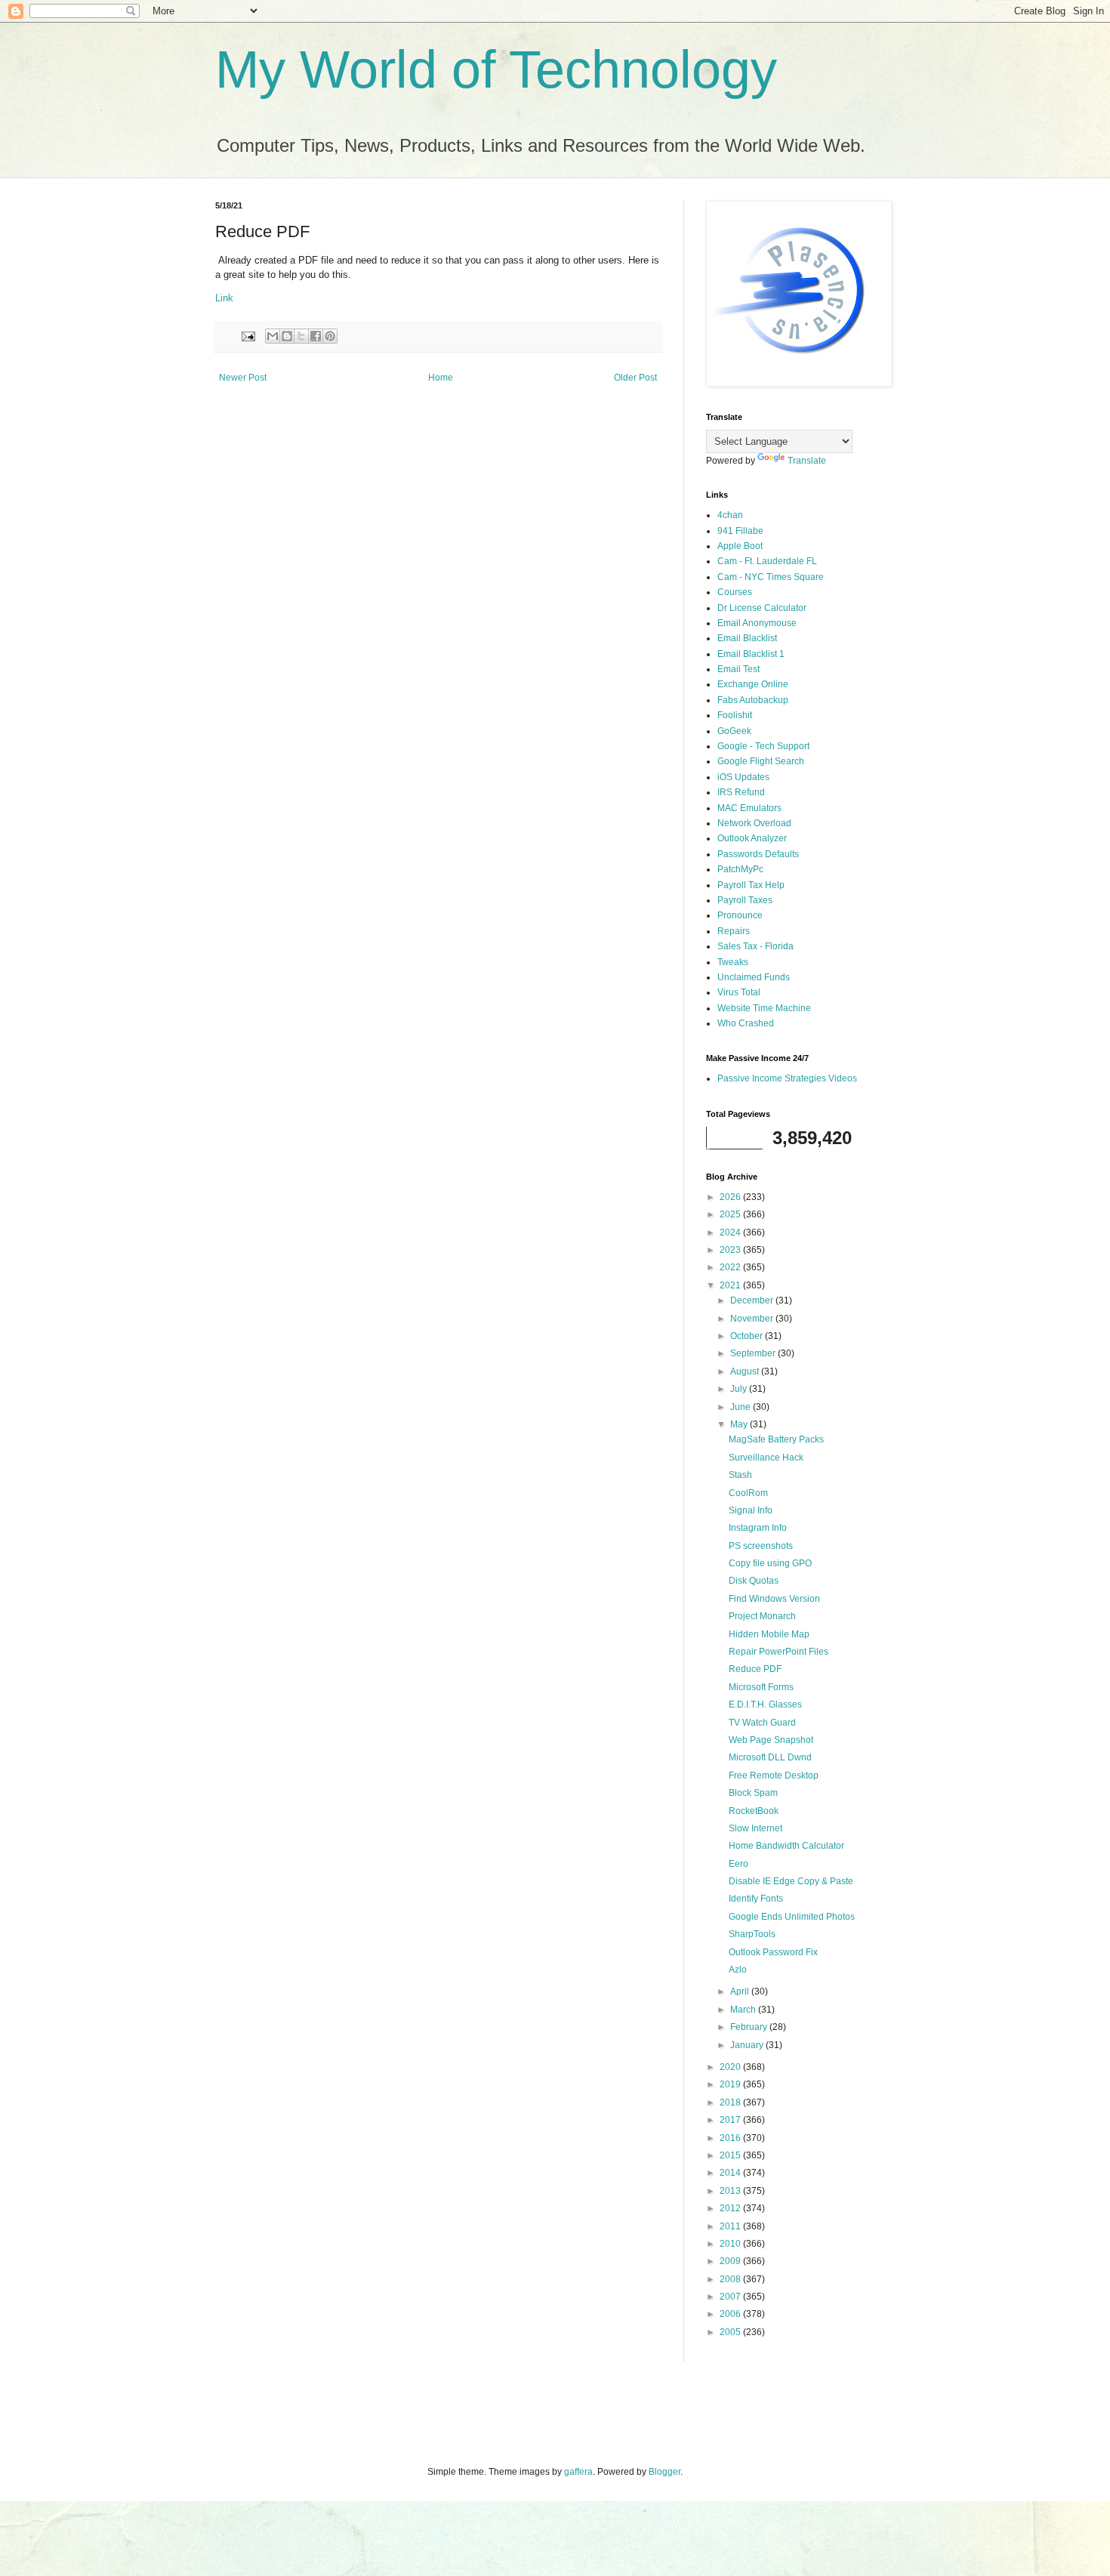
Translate (807, 461)
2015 (731, 2155)
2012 (731, 2208)
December (753, 1300)
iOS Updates (743, 777)
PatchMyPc (740, 869)
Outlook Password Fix (773, 1952)
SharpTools (752, 1934)
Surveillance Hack (766, 1458)
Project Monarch (762, 1616)
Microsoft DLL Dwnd (770, 1757)
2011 (731, 2226)
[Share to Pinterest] (330, 336)
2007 (731, 2297)
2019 (731, 2084)
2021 (731, 1285)
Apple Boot (740, 546)
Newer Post (243, 378)
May (740, 1424)
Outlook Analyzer (752, 838)
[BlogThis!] (287, 336)
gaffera (578, 2472)
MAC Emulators (749, 808)
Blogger (664, 2472)
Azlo (738, 1970)
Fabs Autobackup (753, 700)
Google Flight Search (761, 761)
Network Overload (754, 823)
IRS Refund (741, 792)
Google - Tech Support (763, 746)
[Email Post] (248, 335)
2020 (731, 2067)
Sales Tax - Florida (755, 946)
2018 (731, 2102)
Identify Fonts (756, 1899)
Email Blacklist (747, 638)
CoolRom (748, 1493)
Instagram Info (758, 1528)
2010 (731, 2244)
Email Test (738, 669)
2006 (731, 2314)
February (750, 2027)
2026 (731, 1197)
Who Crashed (746, 1023)
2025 (731, 1214)
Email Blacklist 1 (751, 654)
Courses (735, 592)
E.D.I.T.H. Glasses (765, 1704)
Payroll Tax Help (751, 885)
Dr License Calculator (762, 608)
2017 (731, 2120)
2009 (731, 2261)
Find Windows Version (774, 1599)
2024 (731, 1232)
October (748, 1336)
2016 (731, 2138)
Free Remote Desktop (774, 1775)
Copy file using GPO (770, 1563)
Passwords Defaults (758, 854)
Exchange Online (753, 684)
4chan (730, 515)
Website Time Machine (764, 1008)
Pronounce (740, 915)
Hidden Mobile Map (769, 1634)
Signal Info (751, 1510)
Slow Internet (755, 1828)
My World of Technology (496, 69)
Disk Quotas (754, 1581)
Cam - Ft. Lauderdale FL (767, 561)
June (742, 1407)
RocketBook (754, 1811)
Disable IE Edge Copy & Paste (791, 1881)
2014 (731, 2173)
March (744, 2010)
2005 (731, 2332)
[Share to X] (301, 336)
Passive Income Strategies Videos (787, 1078)
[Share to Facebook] (316, 336)
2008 (731, 2279)
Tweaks (733, 962)
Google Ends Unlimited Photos (792, 1917)
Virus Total (739, 992)
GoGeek (734, 731)
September (754, 1353)
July (740, 1389)
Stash (740, 1475)
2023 (731, 1250)
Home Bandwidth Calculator (786, 1846)
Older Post (635, 378)
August (746, 1371)
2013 (731, 2191)
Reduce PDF (755, 1669)
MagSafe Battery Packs (776, 1439)
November (753, 1319)
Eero (738, 1864)
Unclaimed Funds (754, 977)
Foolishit (735, 715)
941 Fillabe (740, 531)
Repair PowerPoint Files (779, 1652)
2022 (731, 1267)
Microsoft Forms (761, 1687)
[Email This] (273, 336)
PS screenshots (761, 1546)
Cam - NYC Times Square (771, 577)
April (741, 1991)
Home (441, 378)
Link (224, 298)
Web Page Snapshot (771, 1740)
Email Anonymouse (757, 623)
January (748, 2045)
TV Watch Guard (762, 1723)
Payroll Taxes (745, 900)
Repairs (734, 931)
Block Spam (753, 1793)
